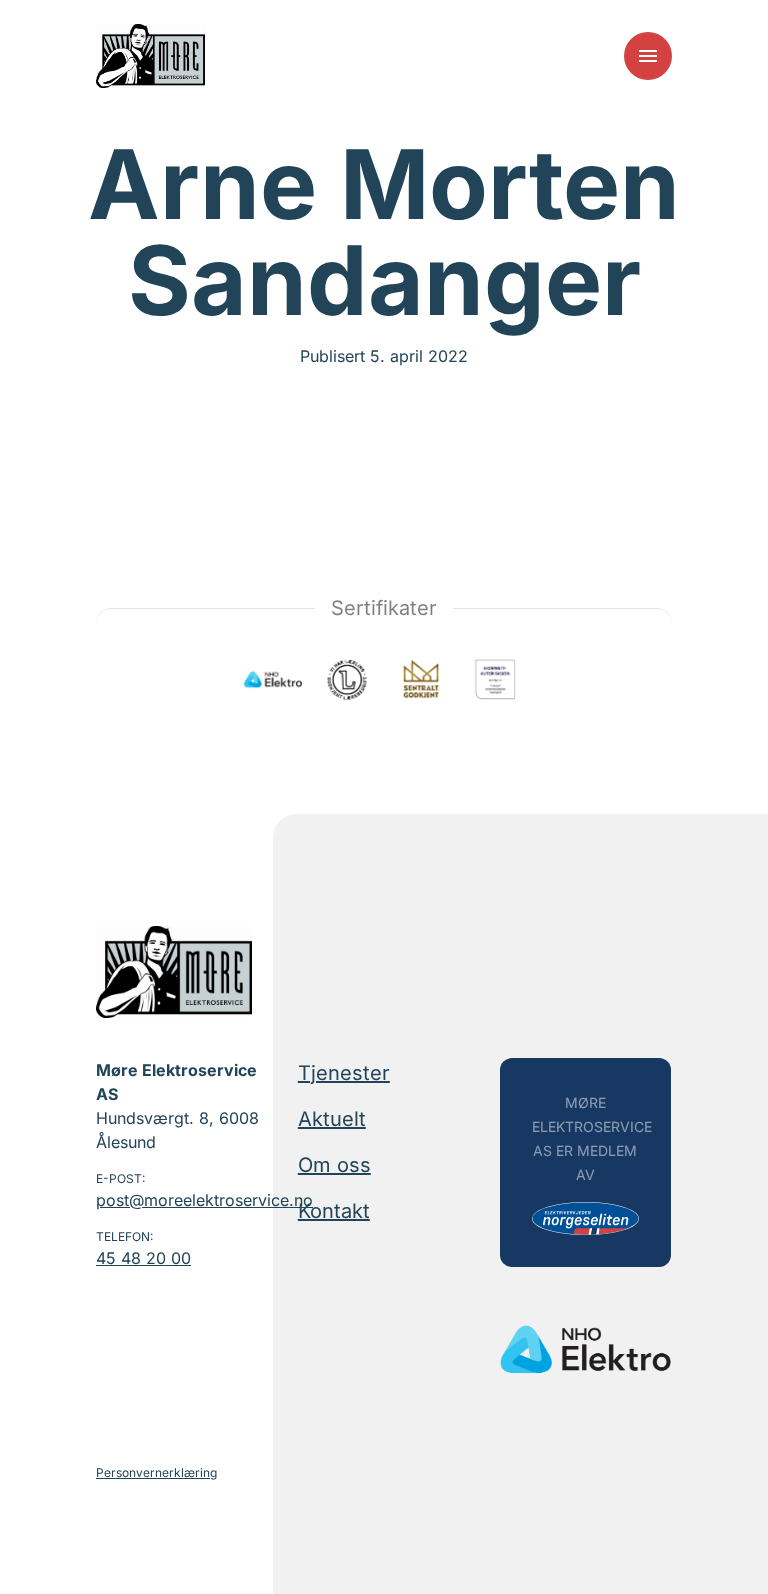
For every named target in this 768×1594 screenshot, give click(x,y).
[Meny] (648, 56)
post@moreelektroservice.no (182, 1200)
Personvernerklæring (156, 1472)
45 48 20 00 (143, 1258)
